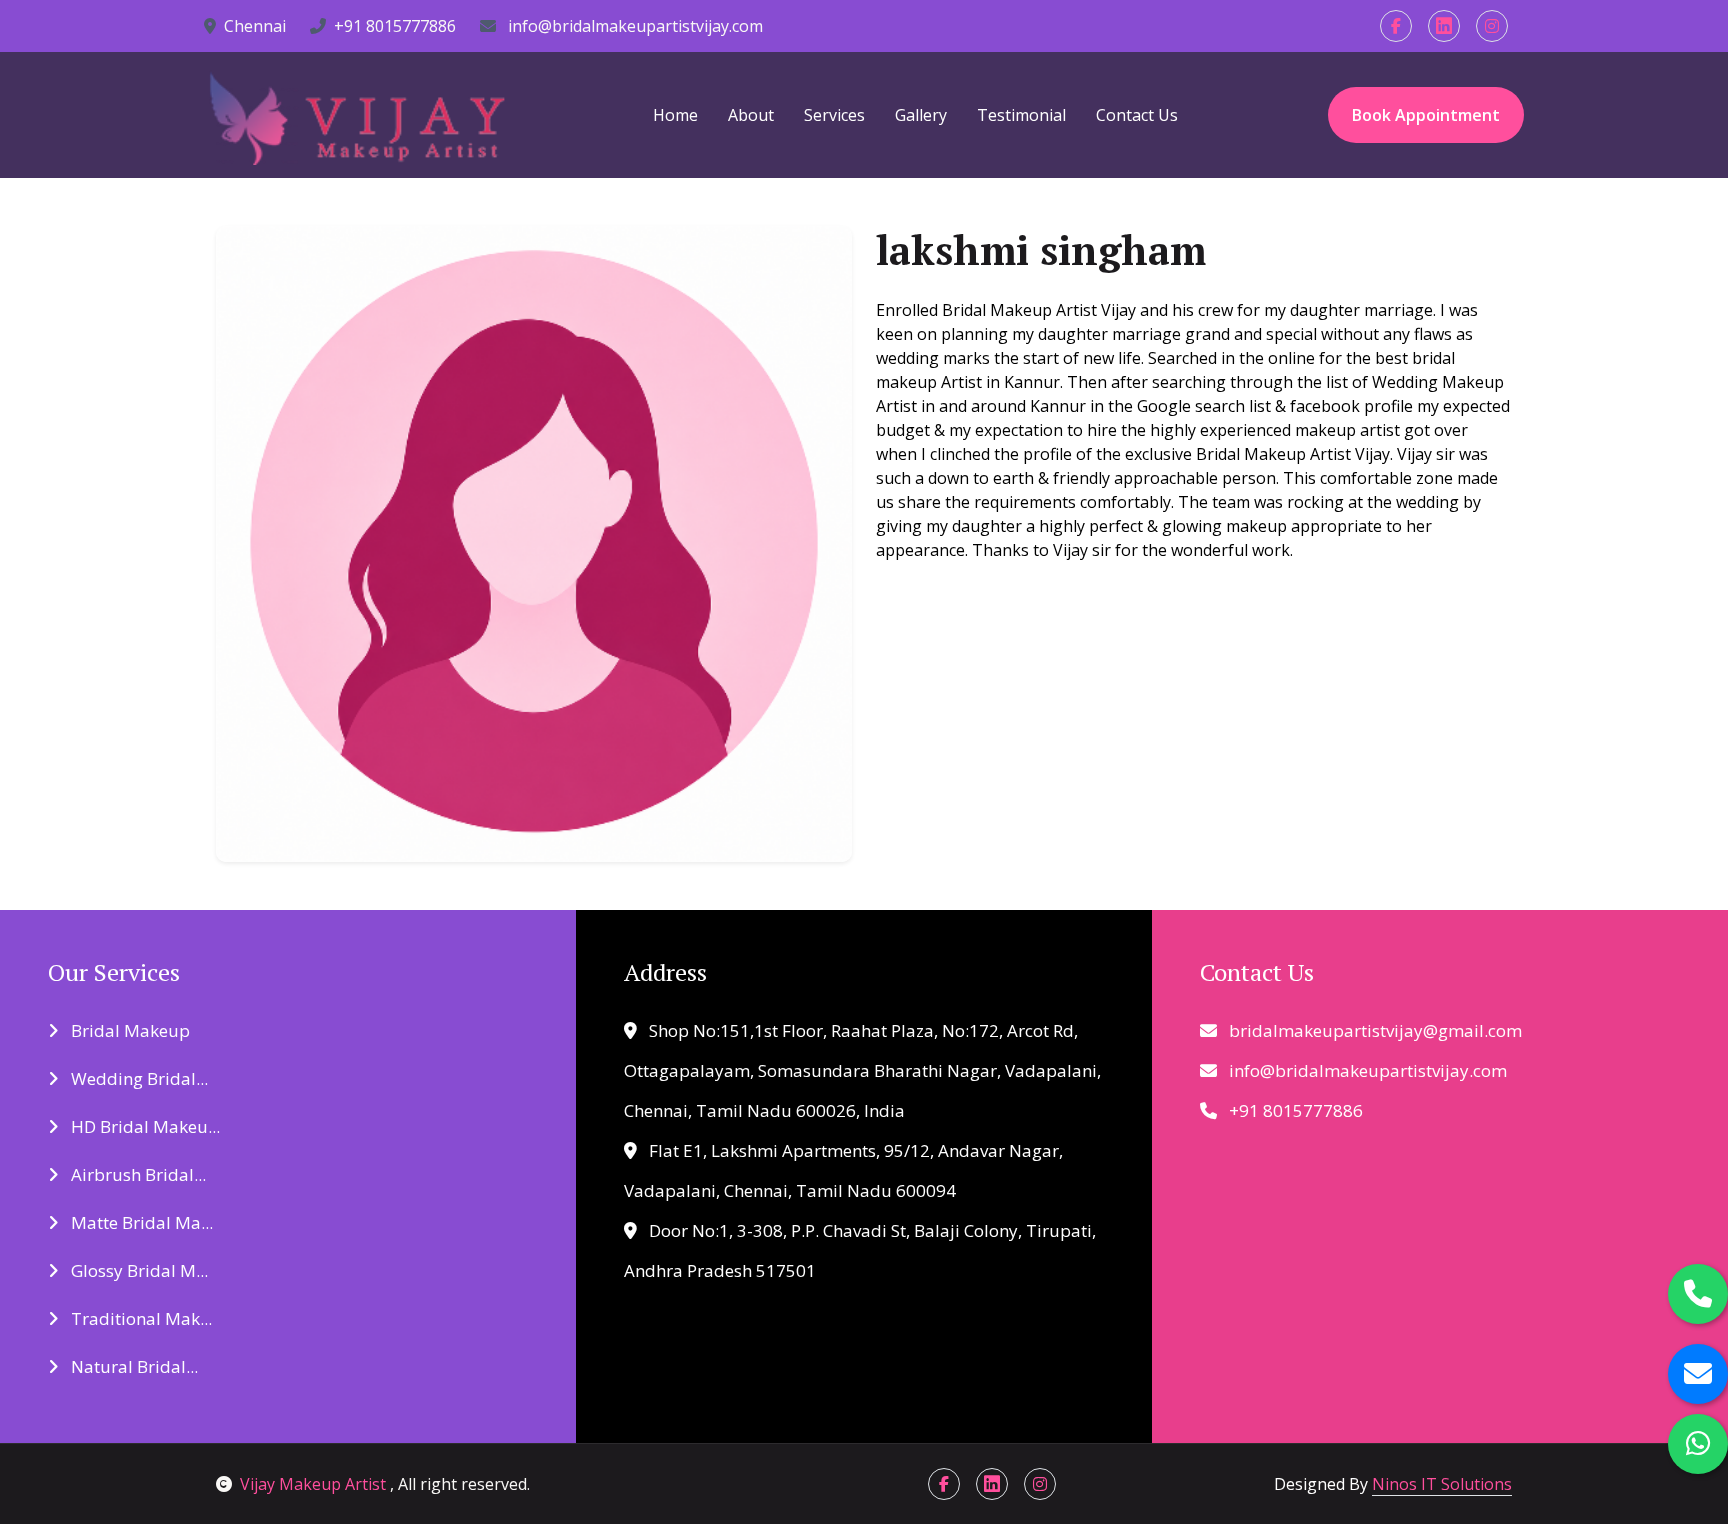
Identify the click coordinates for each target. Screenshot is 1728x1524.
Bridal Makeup (128, 1030)
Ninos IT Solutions (1442, 1484)
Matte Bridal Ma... (140, 1222)
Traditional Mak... (139, 1318)
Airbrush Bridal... (136, 1174)
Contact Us (1137, 115)
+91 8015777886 (395, 26)
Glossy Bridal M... (137, 1270)
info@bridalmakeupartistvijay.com (633, 26)
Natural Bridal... (132, 1366)
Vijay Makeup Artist (315, 1484)
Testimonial (1021, 115)
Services (834, 115)
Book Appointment (1426, 115)
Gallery (921, 115)
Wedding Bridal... (137, 1078)
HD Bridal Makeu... (143, 1126)
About (751, 115)
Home (675, 115)
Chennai (255, 26)
